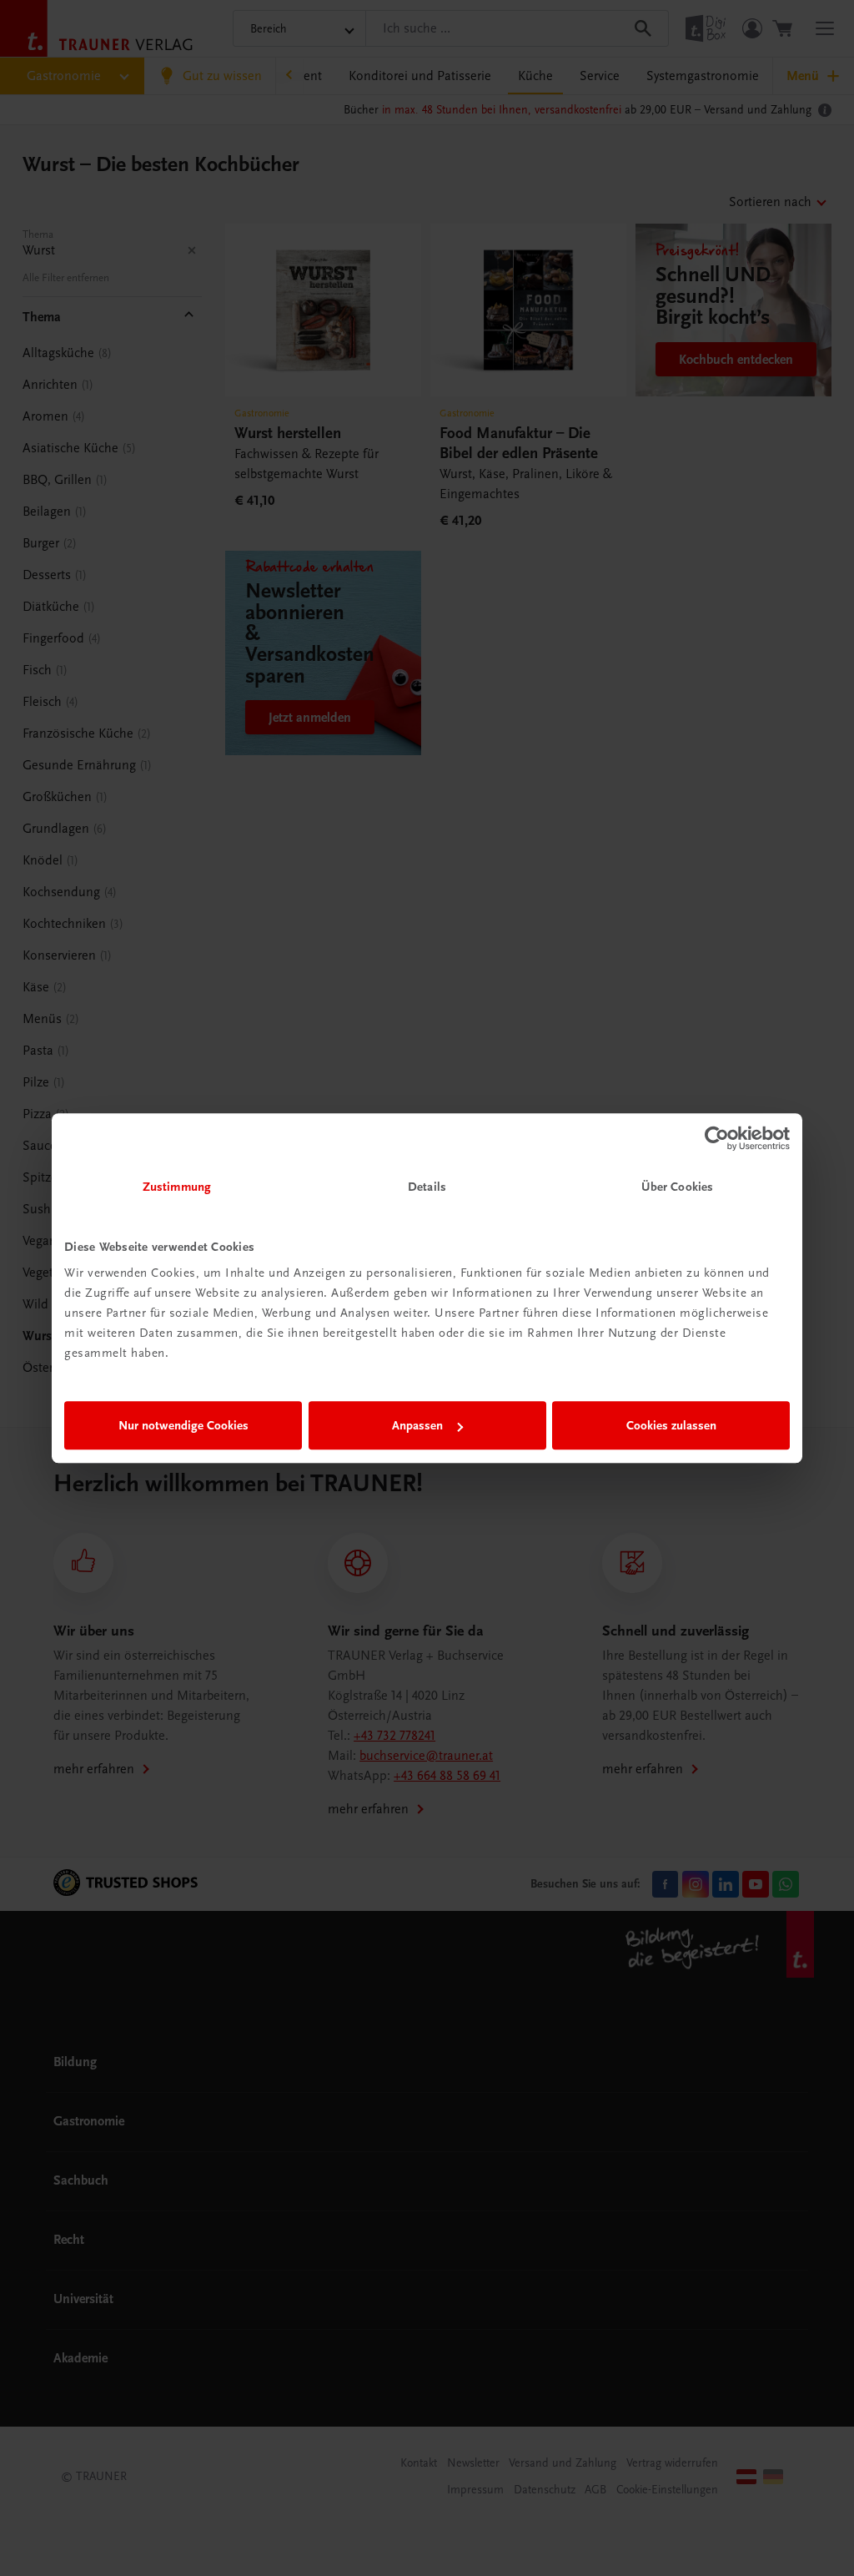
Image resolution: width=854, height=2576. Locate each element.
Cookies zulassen (671, 1425)
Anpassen (417, 1425)
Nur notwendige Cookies (183, 1425)
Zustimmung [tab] (177, 1187)
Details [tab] (427, 1187)
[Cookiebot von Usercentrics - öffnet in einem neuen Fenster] (717, 1138)
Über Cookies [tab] (677, 1187)
